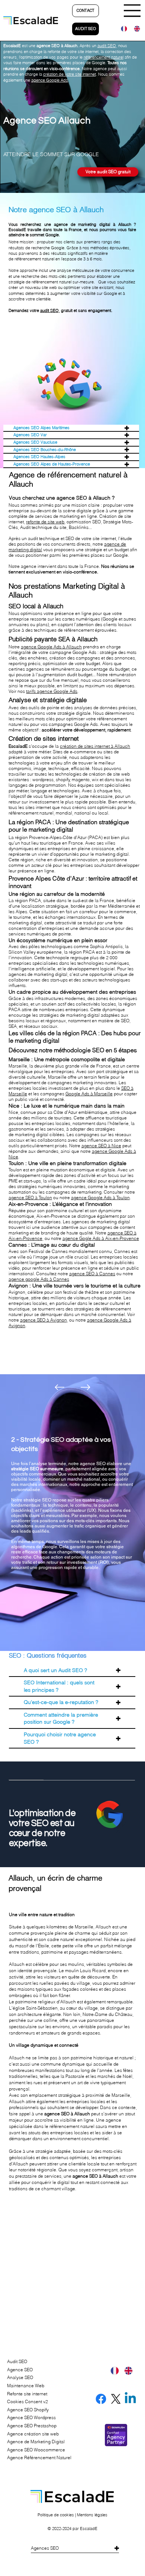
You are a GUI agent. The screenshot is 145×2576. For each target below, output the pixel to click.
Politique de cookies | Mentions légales (72, 2515)
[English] (135, 29)
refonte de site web (45, 522)
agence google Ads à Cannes (39, 1279)
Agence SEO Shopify (28, 2410)
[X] (116, 2399)
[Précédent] (59, 1387)
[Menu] (133, 11)
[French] (122, 29)
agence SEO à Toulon (30, 1197)
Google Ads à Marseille (89, 1094)
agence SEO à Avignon (43, 1320)
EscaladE (89, 2529)
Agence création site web (33, 2434)
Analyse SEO (20, 2377)
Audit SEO (17, 2361)
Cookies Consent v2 (28, 2401)
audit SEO (49, 310)
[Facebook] (101, 2399)
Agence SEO (20, 2370)
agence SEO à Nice (101, 1146)
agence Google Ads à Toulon (100, 1197)
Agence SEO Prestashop (32, 2426)
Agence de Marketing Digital (36, 2442)
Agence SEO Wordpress (31, 2417)
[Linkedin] (130, 2399)
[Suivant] (86, 1387)
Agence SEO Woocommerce (36, 2450)
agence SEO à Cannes (92, 1274)
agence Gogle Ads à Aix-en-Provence (101, 1238)
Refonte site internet (27, 2394)
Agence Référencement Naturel (39, 2457)
